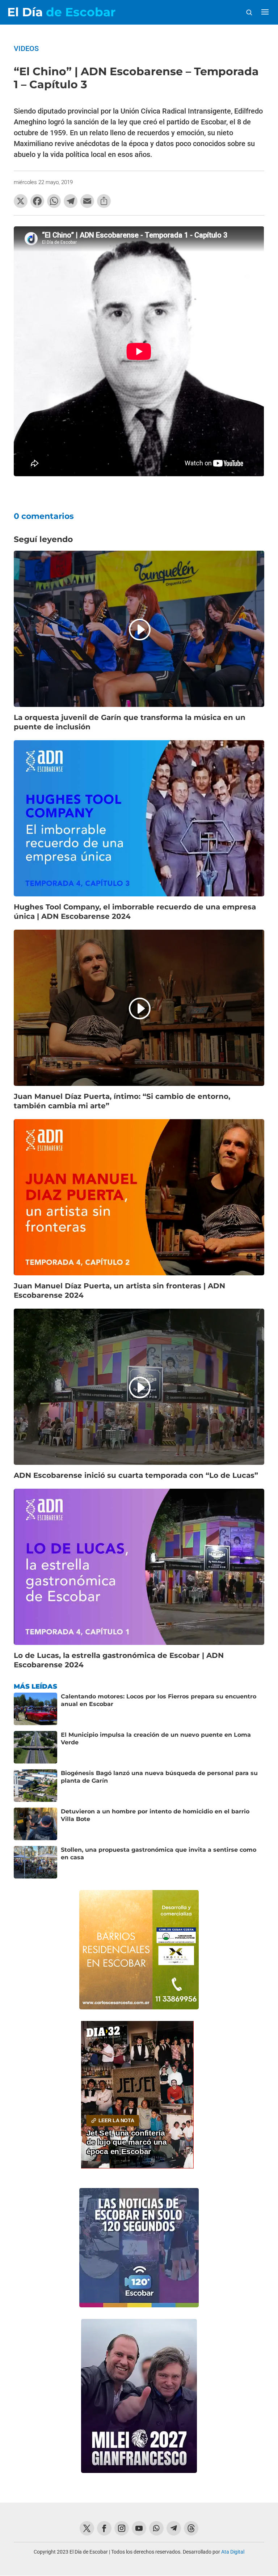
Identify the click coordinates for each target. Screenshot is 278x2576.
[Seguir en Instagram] (122, 2528)
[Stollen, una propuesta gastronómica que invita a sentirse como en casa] (35, 1862)
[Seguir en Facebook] (104, 2528)
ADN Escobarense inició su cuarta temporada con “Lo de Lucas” (136, 1475)
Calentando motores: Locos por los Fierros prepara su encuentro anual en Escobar (159, 1700)
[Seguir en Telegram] (174, 2528)
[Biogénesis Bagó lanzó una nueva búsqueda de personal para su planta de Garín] (35, 1786)
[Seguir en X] (87, 2528)
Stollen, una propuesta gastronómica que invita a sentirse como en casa (159, 1854)
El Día (61, 12)
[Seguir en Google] (191, 2528)
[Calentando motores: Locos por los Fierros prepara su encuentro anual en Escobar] (35, 1709)
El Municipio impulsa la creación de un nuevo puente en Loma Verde (156, 1739)
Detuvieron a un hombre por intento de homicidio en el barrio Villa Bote (155, 1815)
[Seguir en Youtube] (139, 2528)
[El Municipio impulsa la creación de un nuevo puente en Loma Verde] (35, 1747)
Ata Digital (233, 2552)
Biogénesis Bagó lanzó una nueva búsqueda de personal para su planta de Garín (159, 1777)
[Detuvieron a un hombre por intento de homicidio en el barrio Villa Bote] (35, 1824)
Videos (26, 48)
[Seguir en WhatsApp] (156, 2528)
